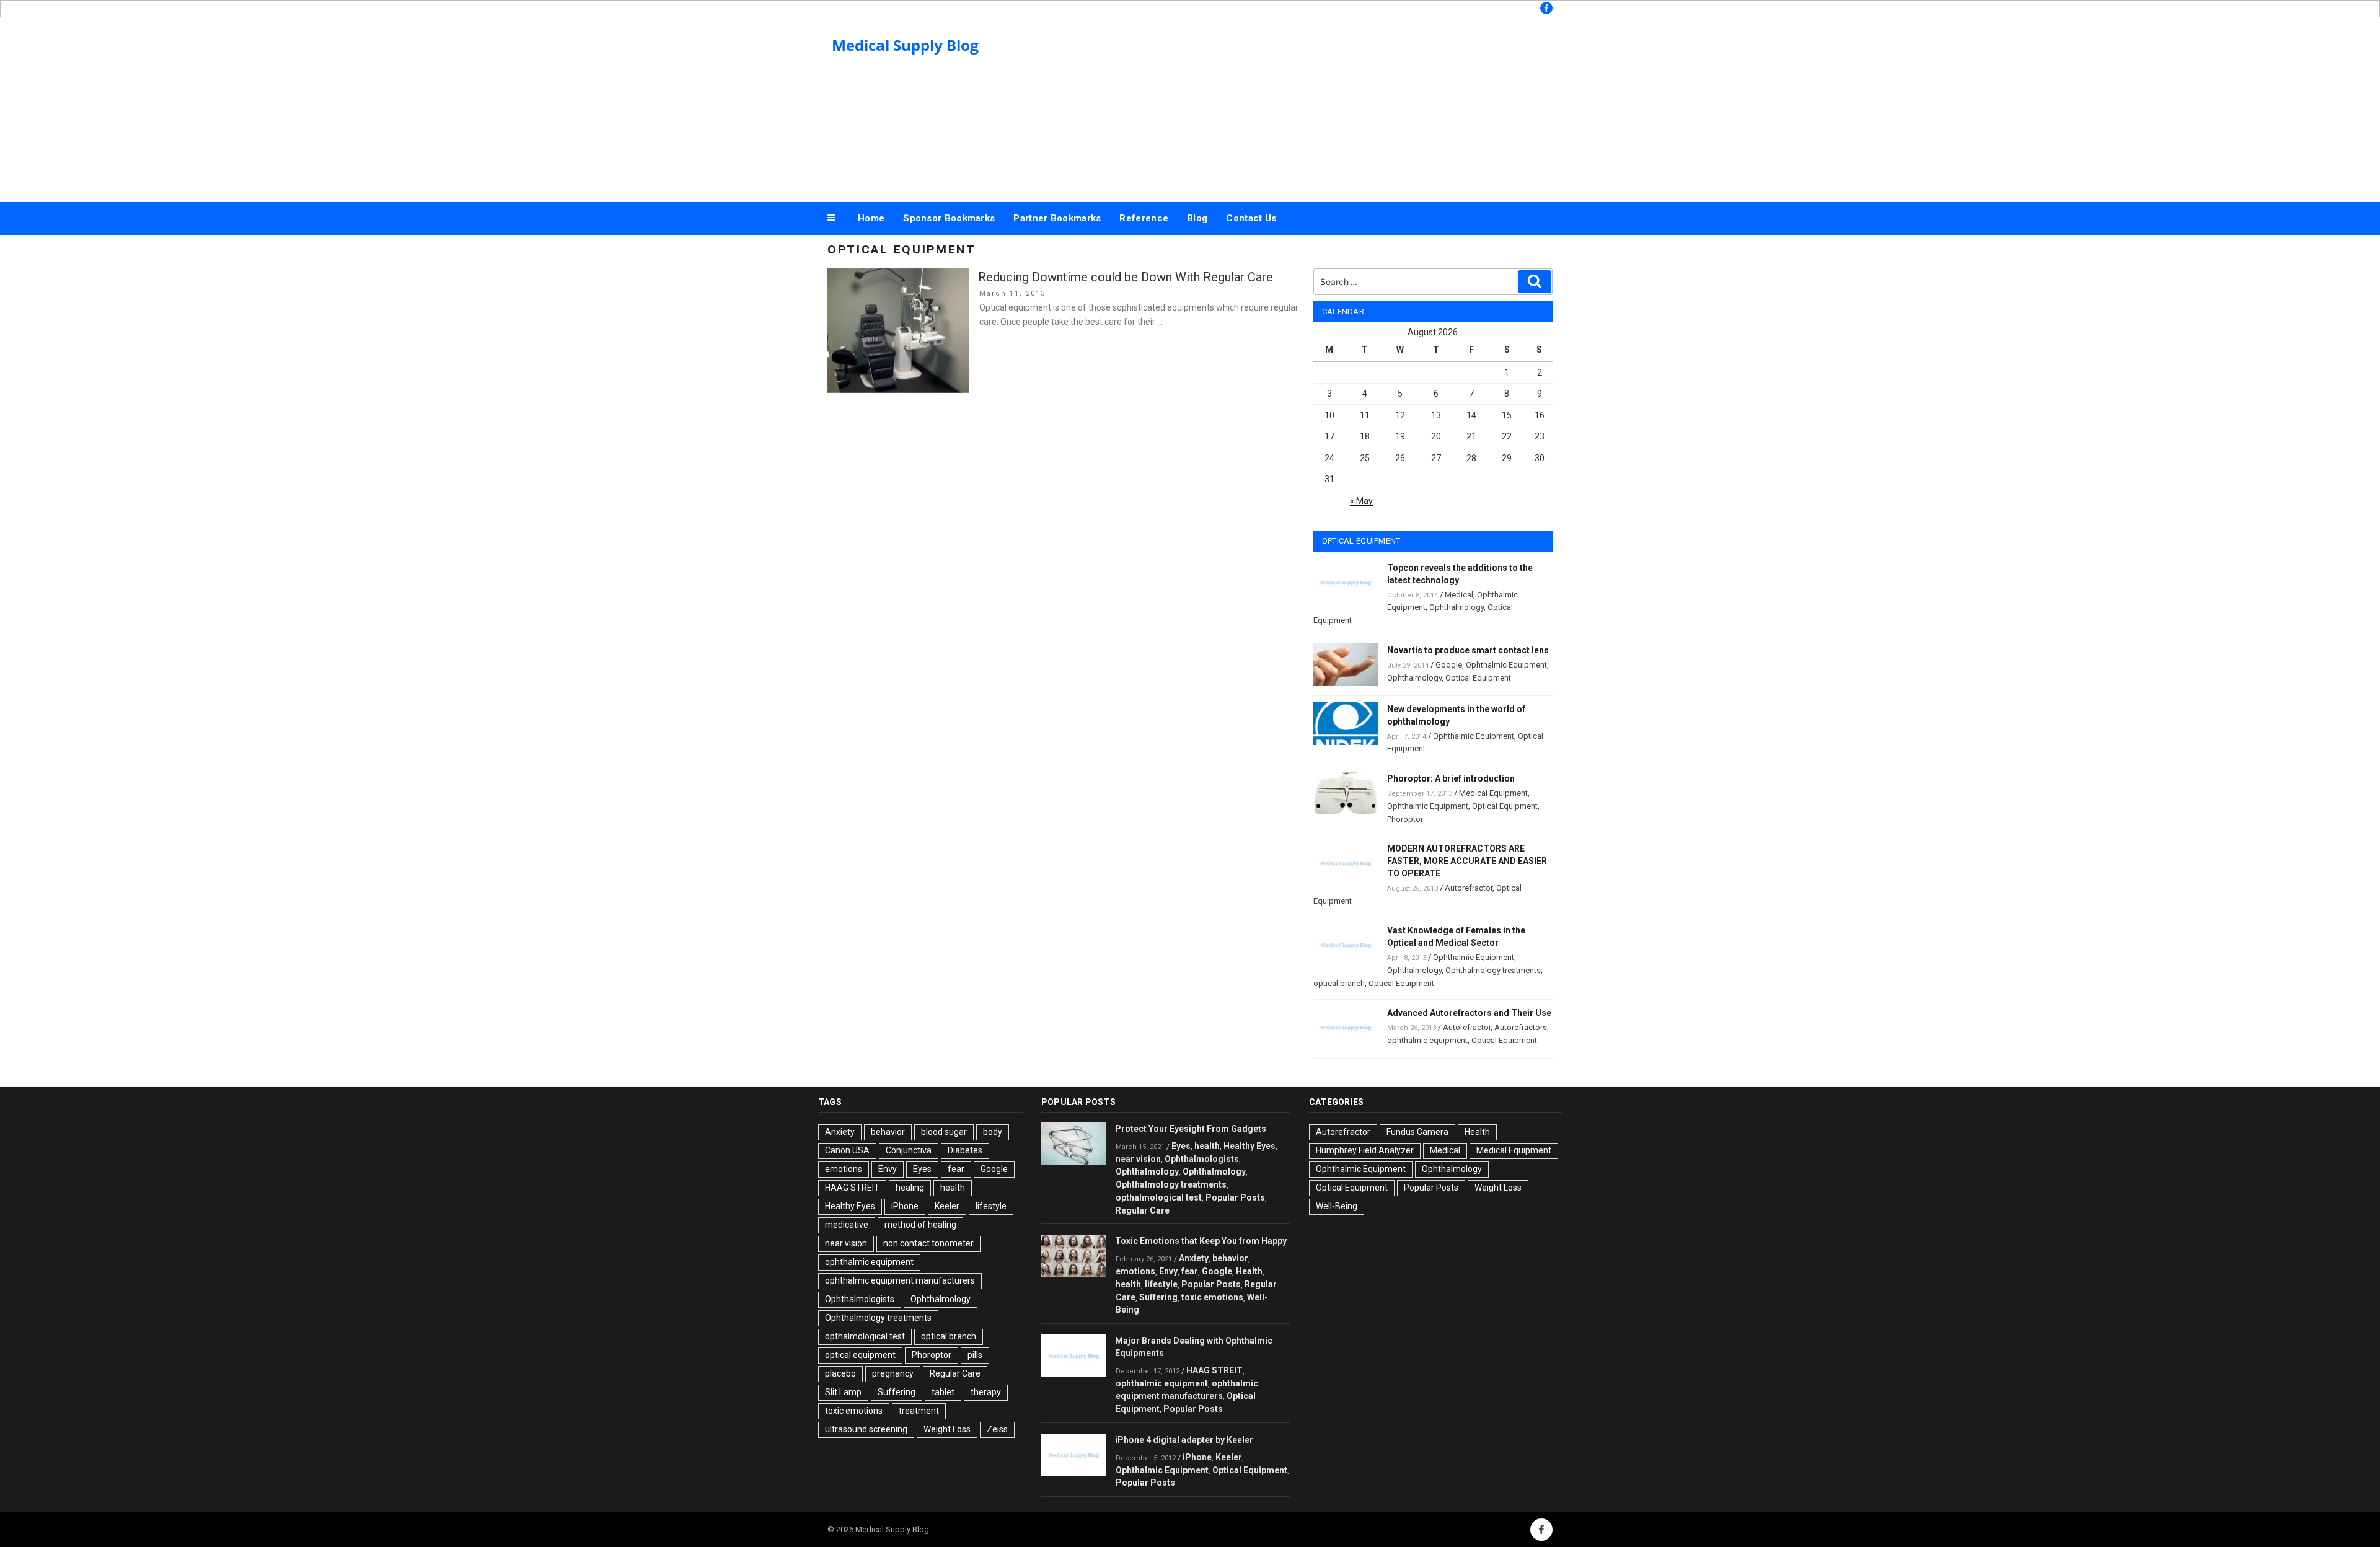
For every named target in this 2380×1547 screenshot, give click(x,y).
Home (871, 218)
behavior (888, 1132)
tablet (943, 1392)
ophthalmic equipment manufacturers (900, 1280)
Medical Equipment (1493, 793)
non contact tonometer (928, 1243)
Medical (1459, 595)
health (953, 1188)
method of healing (920, 1225)
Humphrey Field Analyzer (1365, 1150)
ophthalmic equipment (1427, 1040)
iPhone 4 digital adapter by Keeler (1184, 1440)
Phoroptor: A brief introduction (1451, 778)
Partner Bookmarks (1057, 218)
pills (975, 1355)
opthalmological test (865, 1336)
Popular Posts (1235, 1197)
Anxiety (840, 1132)
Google (1449, 665)
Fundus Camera (1417, 1132)
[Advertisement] (1315, 107)
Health (1249, 1271)
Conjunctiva (909, 1150)
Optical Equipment (1478, 678)
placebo (840, 1373)
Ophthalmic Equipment (1506, 665)
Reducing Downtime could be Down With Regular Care (1126, 277)
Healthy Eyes (850, 1206)
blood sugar (944, 1132)
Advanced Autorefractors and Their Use (1469, 1013)
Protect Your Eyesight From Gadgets (1191, 1129)
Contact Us (1251, 218)
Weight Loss (947, 1429)
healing (910, 1188)
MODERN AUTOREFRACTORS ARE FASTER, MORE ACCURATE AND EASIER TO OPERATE (1467, 861)
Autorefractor (1469, 888)
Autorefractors (1521, 1027)
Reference (1144, 218)
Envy (888, 1169)
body (993, 1132)
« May (1361, 501)
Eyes (922, 1169)
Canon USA (847, 1150)
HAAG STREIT (852, 1188)
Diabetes (965, 1150)
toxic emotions (854, 1411)
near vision (846, 1243)
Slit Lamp (843, 1392)
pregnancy (893, 1373)
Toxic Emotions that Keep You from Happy (1201, 1241)
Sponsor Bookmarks (949, 218)
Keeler (947, 1206)
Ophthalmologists (860, 1299)
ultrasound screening (866, 1429)
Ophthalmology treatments (1493, 970)
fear (956, 1169)
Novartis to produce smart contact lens (1468, 650)
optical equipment (860, 1355)
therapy (986, 1392)
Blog (1197, 218)
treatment (919, 1411)
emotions (844, 1169)
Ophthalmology (1457, 607)
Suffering (897, 1392)
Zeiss (997, 1429)
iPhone (905, 1206)
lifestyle (991, 1206)
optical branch (1339, 983)
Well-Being (1337, 1206)
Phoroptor (1405, 819)
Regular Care (955, 1373)
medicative (847, 1225)
